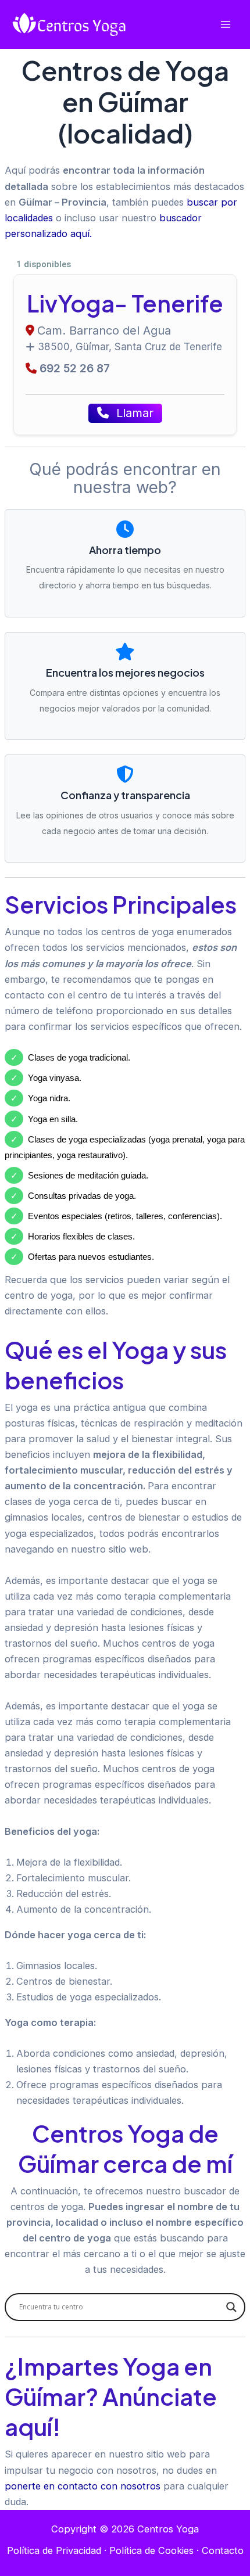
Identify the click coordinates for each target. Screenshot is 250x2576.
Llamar (133, 413)
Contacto (223, 2550)
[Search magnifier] (231, 2307)
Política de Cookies (151, 2550)
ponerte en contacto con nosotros (83, 2486)
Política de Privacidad (54, 2550)
